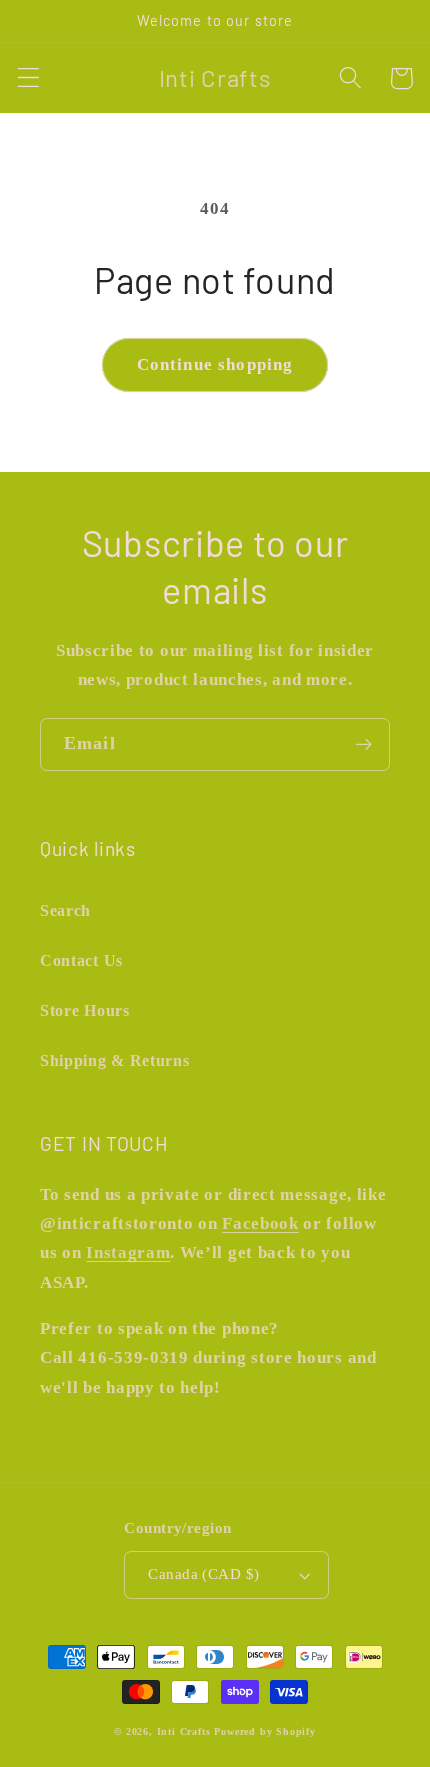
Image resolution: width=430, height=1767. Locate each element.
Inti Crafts (184, 1731)
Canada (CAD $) (203, 1574)
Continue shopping (215, 364)
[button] (28, 78)
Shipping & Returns (114, 1060)
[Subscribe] (363, 745)
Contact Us (81, 960)
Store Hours (85, 1010)
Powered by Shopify (265, 1731)
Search (65, 910)
